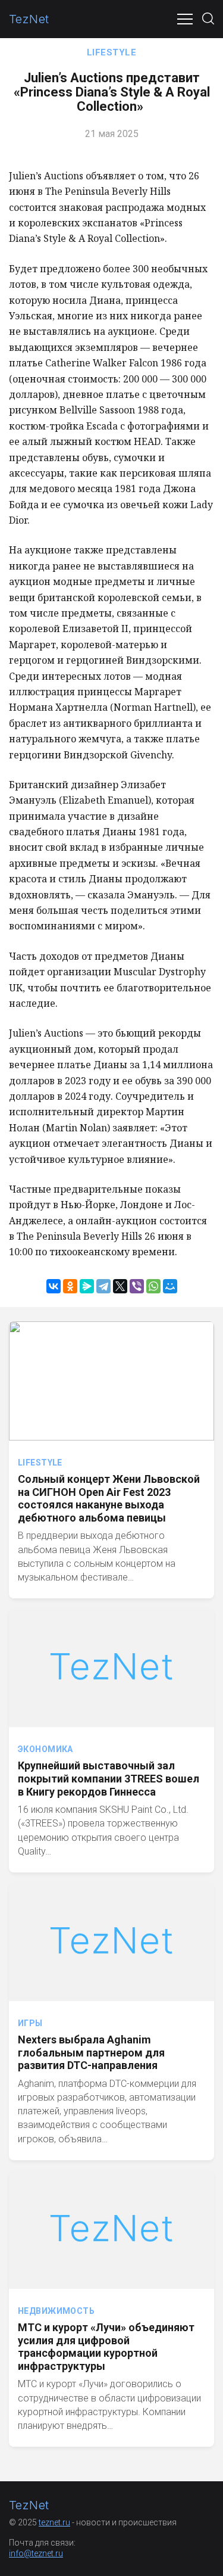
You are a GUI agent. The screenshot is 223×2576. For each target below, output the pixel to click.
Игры (30, 2023)
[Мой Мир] (170, 1286)
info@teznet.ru (36, 2553)
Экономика (45, 1749)
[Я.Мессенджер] (87, 1286)
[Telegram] (103, 1286)
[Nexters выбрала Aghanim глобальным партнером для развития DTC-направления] (111, 1942)
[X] (120, 1286)
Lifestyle (111, 52)
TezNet (29, 19)
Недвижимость (56, 2311)
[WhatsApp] (153, 1286)
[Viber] (137, 1286)
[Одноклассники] (70, 1286)
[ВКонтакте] (54, 1286)
